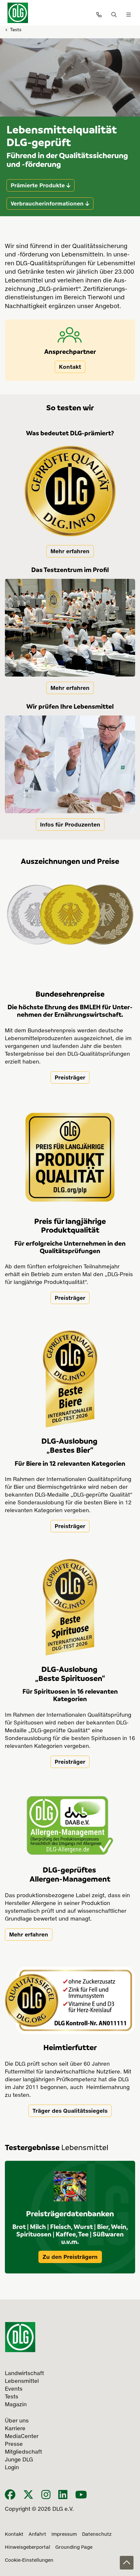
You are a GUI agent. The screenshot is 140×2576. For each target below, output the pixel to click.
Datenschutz (97, 2534)
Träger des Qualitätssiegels (70, 2111)
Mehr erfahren (70, 551)
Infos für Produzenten (70, 825)
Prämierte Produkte (38, 185)
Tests (16, 29)
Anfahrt (37, 2534)
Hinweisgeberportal (28, 2547)
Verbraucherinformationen (47, 204)
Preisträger (70, 1077)
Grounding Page (74, 2547)
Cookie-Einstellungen (29, 2560)
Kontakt (70, 367)
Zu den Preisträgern (70, 2257)
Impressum (64, 2534)
